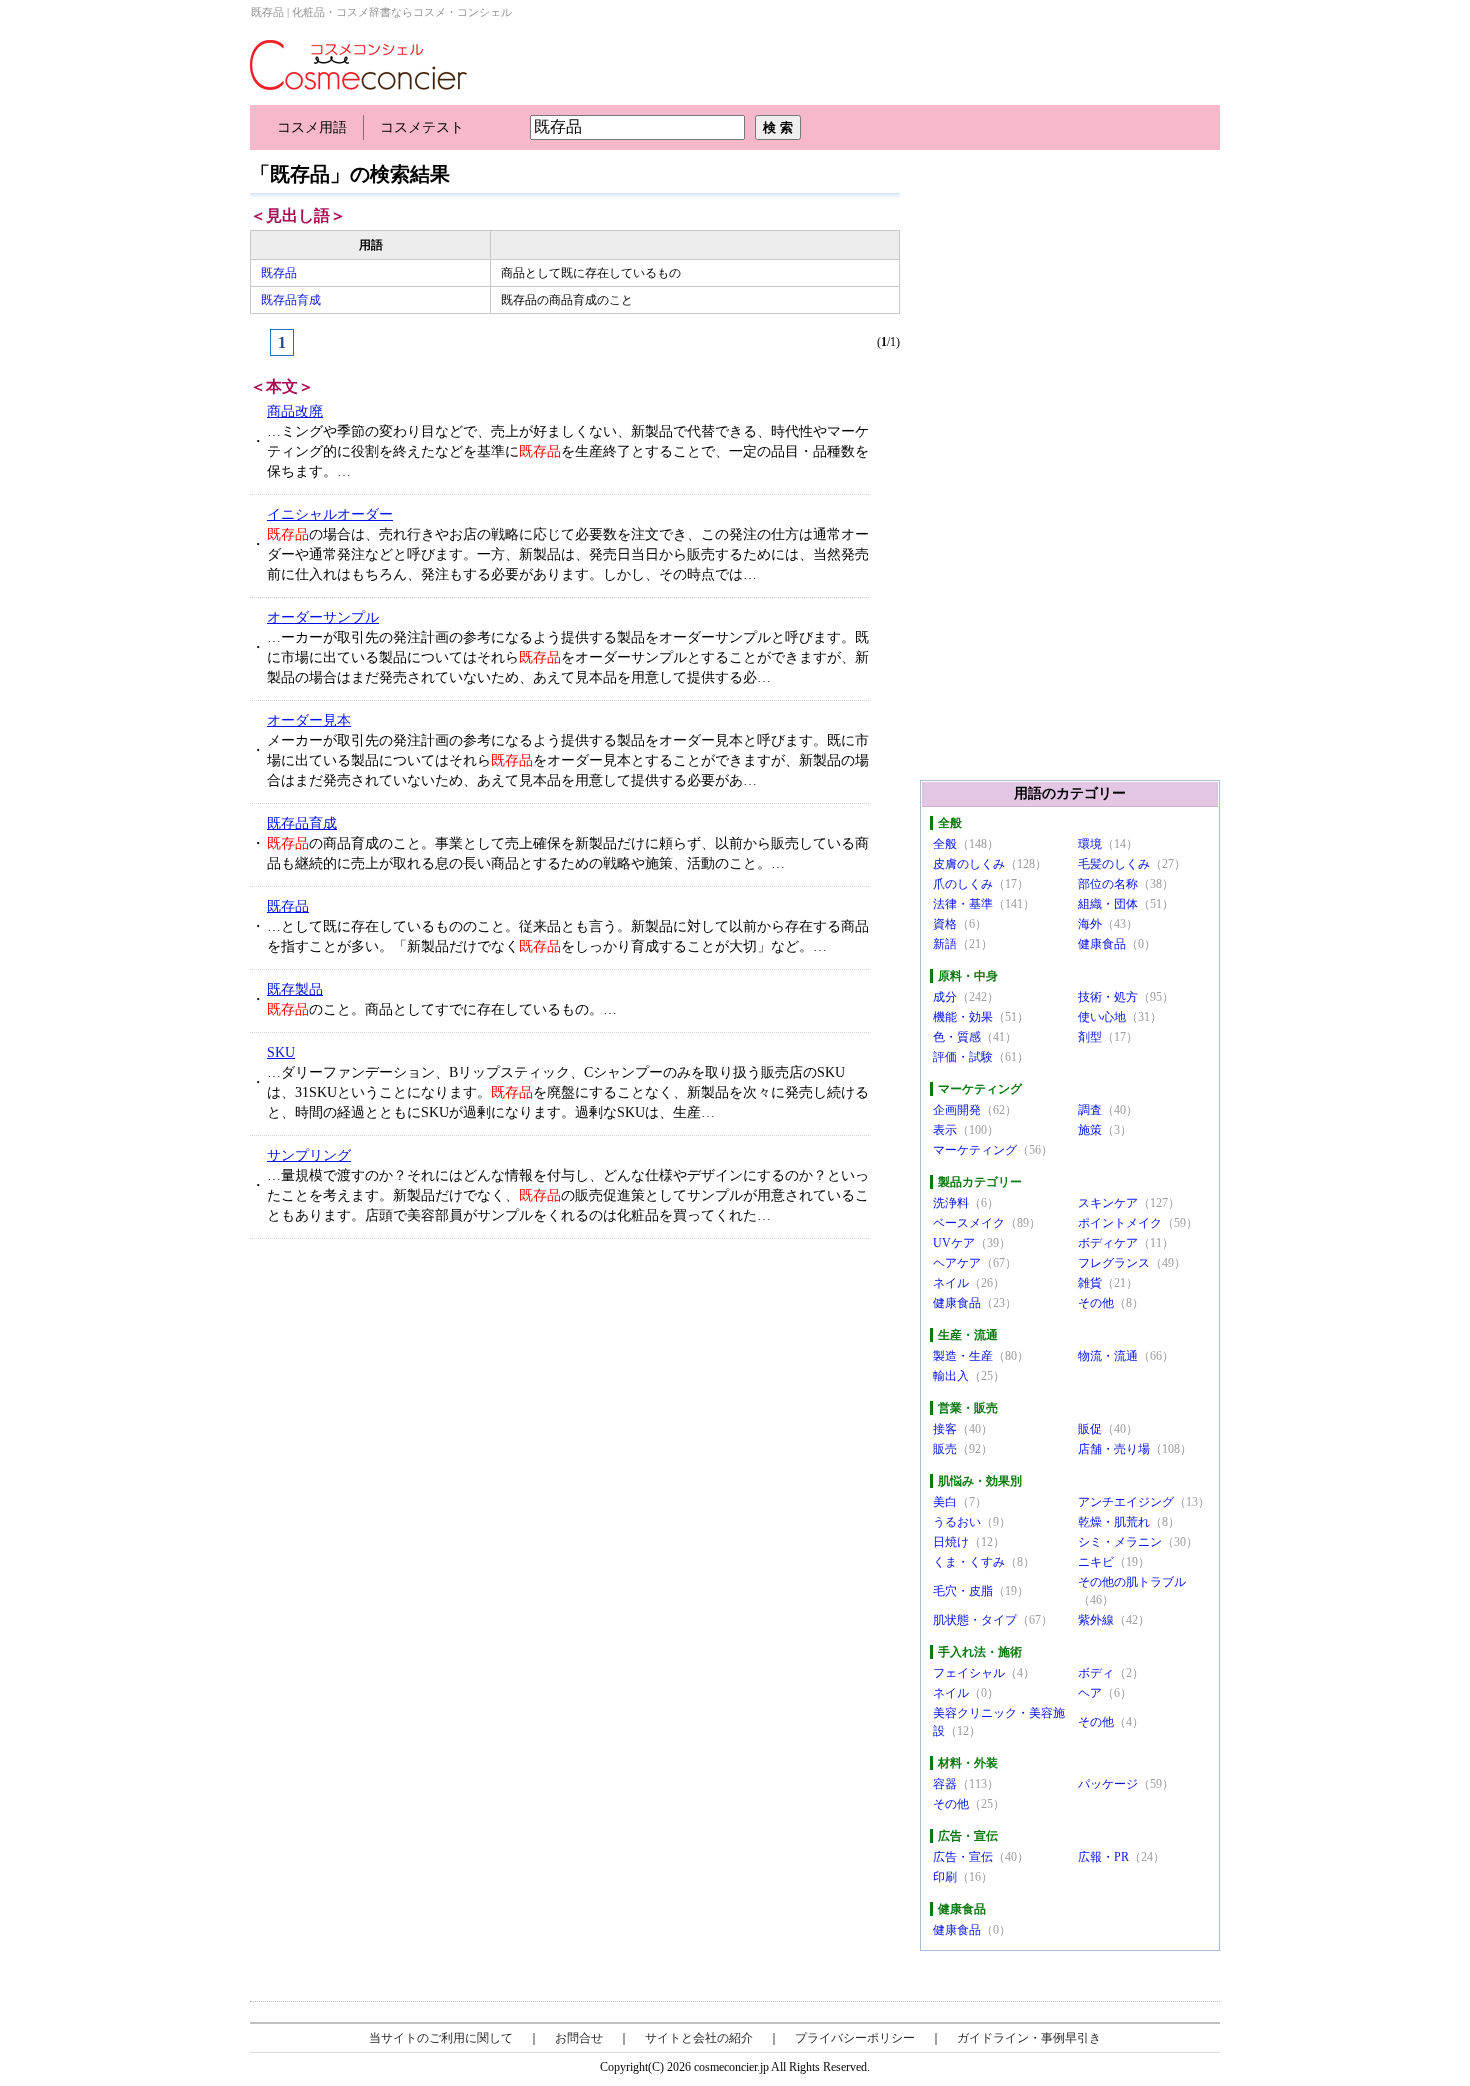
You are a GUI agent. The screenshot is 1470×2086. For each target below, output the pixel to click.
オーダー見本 (309, 720)
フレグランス (1114, 1263)
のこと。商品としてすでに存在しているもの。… (442, 1009)
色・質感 (957, 1037)
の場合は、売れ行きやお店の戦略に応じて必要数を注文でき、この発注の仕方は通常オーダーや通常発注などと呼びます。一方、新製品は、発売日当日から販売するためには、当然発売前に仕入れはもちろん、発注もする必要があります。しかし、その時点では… (568, 554)
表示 (945, 1130)
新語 (945, 944)
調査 (1090, 1110)
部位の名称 (1108, 884)
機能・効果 (963, 1017)
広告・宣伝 (963, 1857)
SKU (281, 1052)
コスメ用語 (312, 127)
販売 (945, 1449)
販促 (1090, 1429)
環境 (1090, 844)
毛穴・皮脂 (963, 1591)
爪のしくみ (963, 884)
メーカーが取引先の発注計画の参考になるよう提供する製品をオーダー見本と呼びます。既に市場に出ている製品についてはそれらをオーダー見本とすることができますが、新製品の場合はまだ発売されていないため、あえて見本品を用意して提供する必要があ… (568, 760)
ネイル (951, 1283)
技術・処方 (1108, 997)
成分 (945, 997)
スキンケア (1108, 1203)
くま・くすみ (969, 1562)
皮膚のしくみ (969, 864)
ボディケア (1108, 1243)
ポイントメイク (1120, 1223)
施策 (1090, 1130)
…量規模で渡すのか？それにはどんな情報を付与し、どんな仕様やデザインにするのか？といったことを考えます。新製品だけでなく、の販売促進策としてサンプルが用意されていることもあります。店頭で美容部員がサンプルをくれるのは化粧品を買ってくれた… (568, 1195)
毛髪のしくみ (1114, 864)
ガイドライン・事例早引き (1029, 2038)
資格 (945, 924)
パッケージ (1108, 1784)
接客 (945, 1429)
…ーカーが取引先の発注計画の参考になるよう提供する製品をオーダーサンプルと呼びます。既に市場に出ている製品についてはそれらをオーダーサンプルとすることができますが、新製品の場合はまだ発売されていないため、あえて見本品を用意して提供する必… (568, 657)
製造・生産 (963, 1356)
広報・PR (1103, 1857)
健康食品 (1102, 944)
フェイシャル (969, 1673)
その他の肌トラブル (1132, 1582)
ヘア (1090, 1693)
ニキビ (1096, 1562)
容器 (945, 1784)
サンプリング (309, 1155)
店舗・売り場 (1114, 1449)
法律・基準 (963, 904)
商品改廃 (295, 411)
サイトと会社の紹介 (699, 2038)
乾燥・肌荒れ (1114, 1522)
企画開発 (957, 1110)
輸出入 (951, 1376)
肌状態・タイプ (975, 1620)
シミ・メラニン (1120, 1542)
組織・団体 (1108, 904)
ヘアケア (957, 1263)
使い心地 (1102, 1017)
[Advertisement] (401, 1404)
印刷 (945, 1877)
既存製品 (295, 989)
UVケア (954, 1243)
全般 (945, 844)
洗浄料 (951, 1203)
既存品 (279, 273)
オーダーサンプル (323, 617)
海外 (1090, 924)
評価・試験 (963, 1057)
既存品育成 (291, 300)
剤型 (1090, 1037)
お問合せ (579, 2038)
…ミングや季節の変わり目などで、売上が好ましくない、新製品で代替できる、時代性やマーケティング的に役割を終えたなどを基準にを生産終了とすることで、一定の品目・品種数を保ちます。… (568, 451)
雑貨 (1090, 1283)
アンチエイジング (1126, 1502)
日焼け (951, 1542)
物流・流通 (1108, 1356)
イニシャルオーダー (330, 514)
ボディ (1096, 1673)
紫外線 (1096, 1620)
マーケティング (975, 1150)
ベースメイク (969, 1223)
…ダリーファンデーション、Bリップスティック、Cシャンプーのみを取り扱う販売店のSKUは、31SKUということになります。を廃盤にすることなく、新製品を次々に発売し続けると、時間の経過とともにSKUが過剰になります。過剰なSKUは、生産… (568, 1092)
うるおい (957, 1522)
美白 (945, 1502)
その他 (1096, 1303)
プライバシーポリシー (855, 2038)
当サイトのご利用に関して (441, 2038)
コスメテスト (422, 127)
